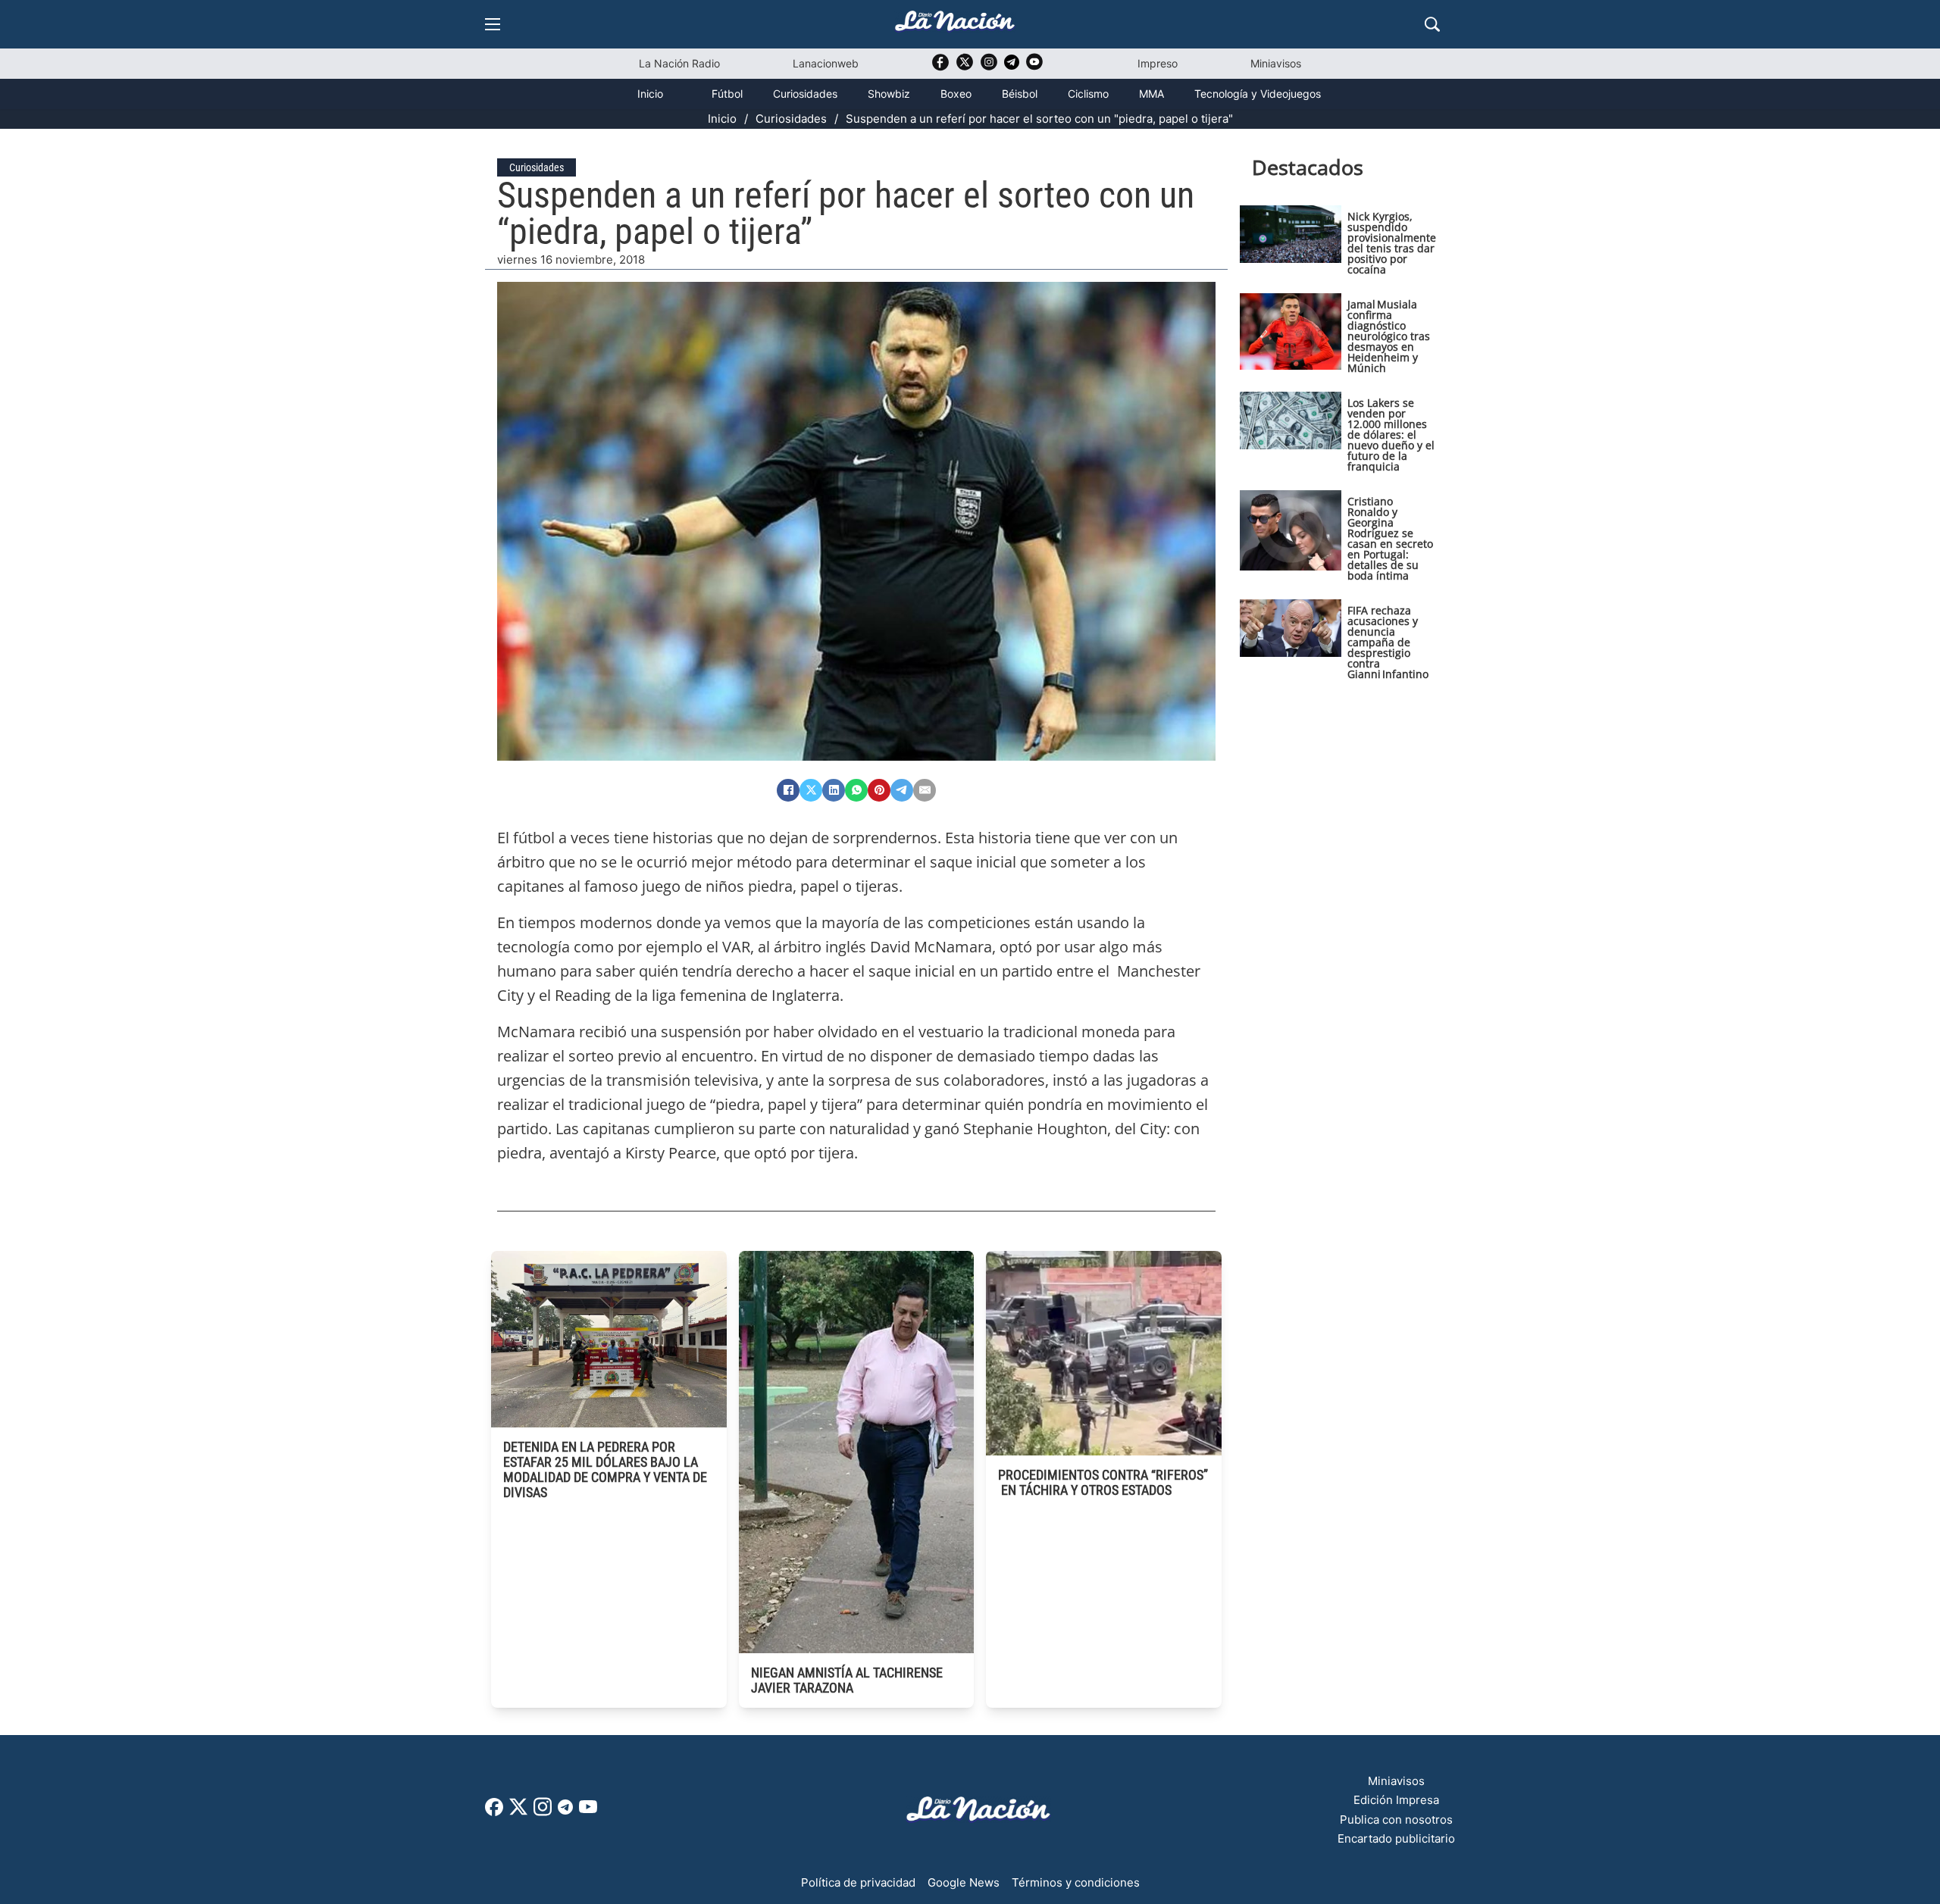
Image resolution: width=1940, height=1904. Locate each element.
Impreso (1158, 63)
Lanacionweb (826, 63)
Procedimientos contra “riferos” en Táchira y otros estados (1103, 1482)
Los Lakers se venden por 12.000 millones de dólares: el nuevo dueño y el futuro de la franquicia (1391, 435)
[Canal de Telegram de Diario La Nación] (1012, 66)
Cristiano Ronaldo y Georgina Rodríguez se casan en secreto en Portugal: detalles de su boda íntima (1390, 538)
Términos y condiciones (1076, 1882)
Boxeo (956, 94)
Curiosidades (805, 94)
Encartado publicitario (1396, 1838)
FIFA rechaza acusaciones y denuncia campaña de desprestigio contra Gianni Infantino (1388, 642)
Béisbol (1020, 94)
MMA (1151, 94)
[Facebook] (788, 790)
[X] (811, 790)
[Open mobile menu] (493, 24)
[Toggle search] (1432, 24)
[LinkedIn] (834, 790)
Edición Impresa (1396, 1800)
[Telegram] (902, 790)
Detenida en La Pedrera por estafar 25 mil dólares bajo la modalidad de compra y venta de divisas (605, 1469)
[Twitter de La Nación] (965, 67)
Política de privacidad (858, 1882)
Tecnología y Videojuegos (1258, 94)
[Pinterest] (879, 790)
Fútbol (727, 94)
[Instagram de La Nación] (989, 67)
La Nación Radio (679, 63)
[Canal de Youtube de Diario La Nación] (1034, 67)
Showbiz (889, 94)
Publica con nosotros (1396, 1820)
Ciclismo (1088, 94)
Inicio (650, 94)
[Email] (925, 790)
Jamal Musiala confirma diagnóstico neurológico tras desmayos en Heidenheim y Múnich (1389, 336)
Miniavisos (1276, 63)
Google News (964, 1882)
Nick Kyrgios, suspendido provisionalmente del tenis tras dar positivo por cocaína (1392, 243)
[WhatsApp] (856, 790)
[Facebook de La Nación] (494, 1812)
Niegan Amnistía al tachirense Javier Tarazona (847, 1680)
